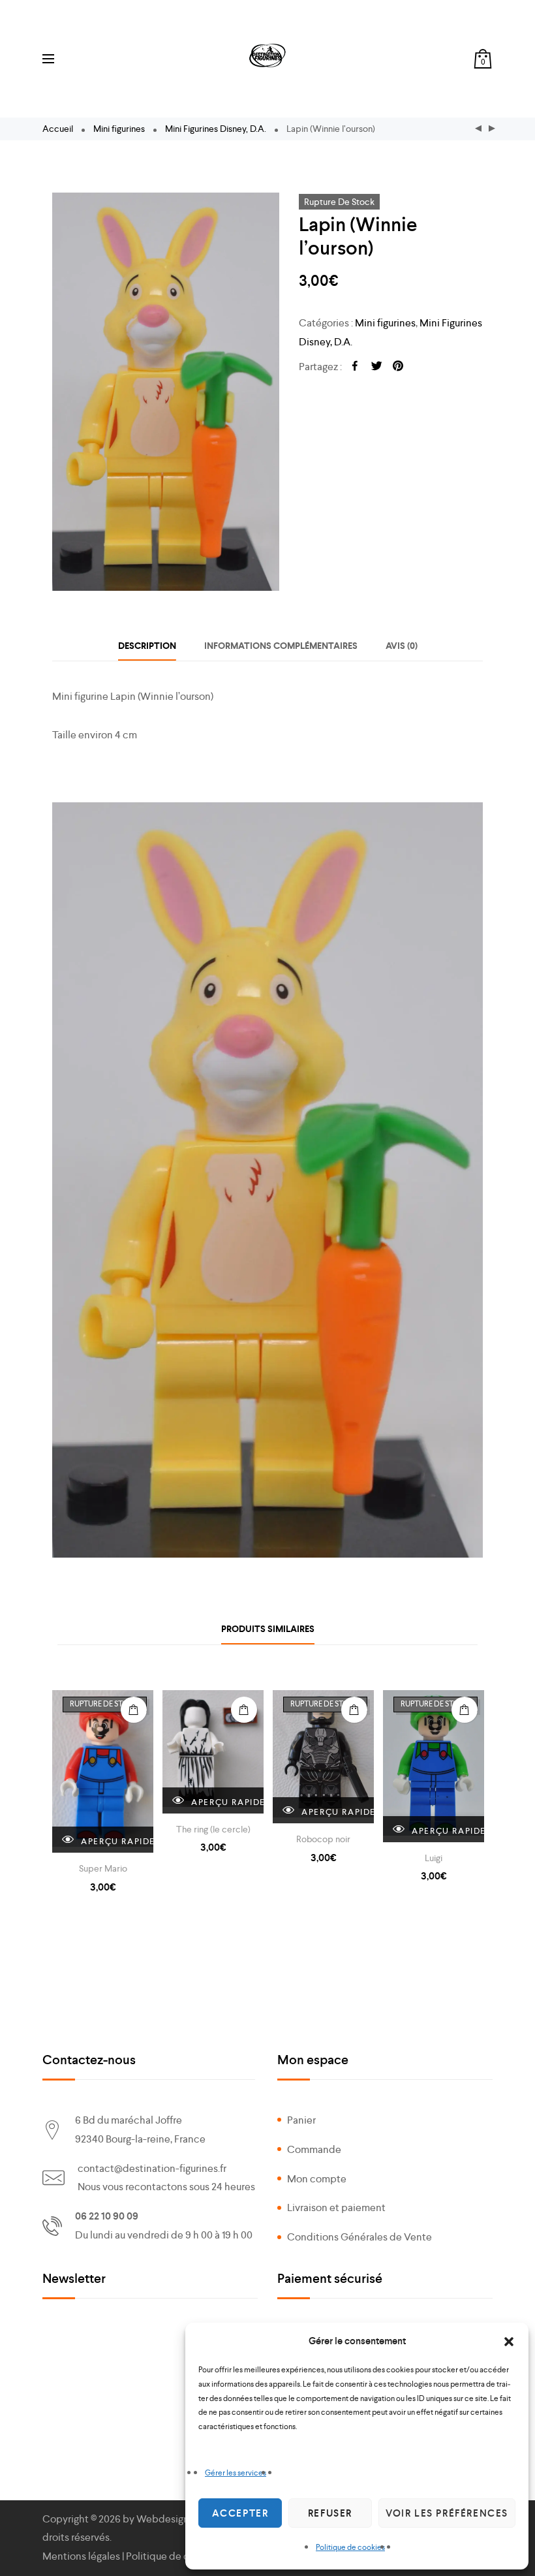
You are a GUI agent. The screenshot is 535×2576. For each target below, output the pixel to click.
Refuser (330, 2513)
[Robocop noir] (323, 1757)
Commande (314, 2149)
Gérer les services (236, 2473)
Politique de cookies (350, 2547)
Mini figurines (119, 129)
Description (147, 646)
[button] (509, 2342)
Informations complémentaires (281, 646)
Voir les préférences (447, 2513)
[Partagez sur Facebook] (355, 367)
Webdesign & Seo (176, 2519)
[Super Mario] (103, 1771)
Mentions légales (81, 2556)
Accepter (240, 2513)
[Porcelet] (478, 129)
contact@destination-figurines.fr (152, 2168)
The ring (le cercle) (213, 1829)
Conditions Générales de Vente (359, 2237)
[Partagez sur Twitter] (376, 367)
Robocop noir (323, 1839)
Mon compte (317, 2179)
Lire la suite (134, 1710)
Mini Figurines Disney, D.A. (216, 129)
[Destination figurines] (267, 55)
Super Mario (103, 1868)
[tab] (147, 646)
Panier (301, 2120)
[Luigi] (434, 1766)
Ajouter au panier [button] (244, 1710)
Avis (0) (402, 646)
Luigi (434, 1858)
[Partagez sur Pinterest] (398, 367)
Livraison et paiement (336, 2207)
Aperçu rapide (116, 1841)
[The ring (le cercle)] (213, 1752)
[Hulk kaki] (492, 129)
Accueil (58, 129)
